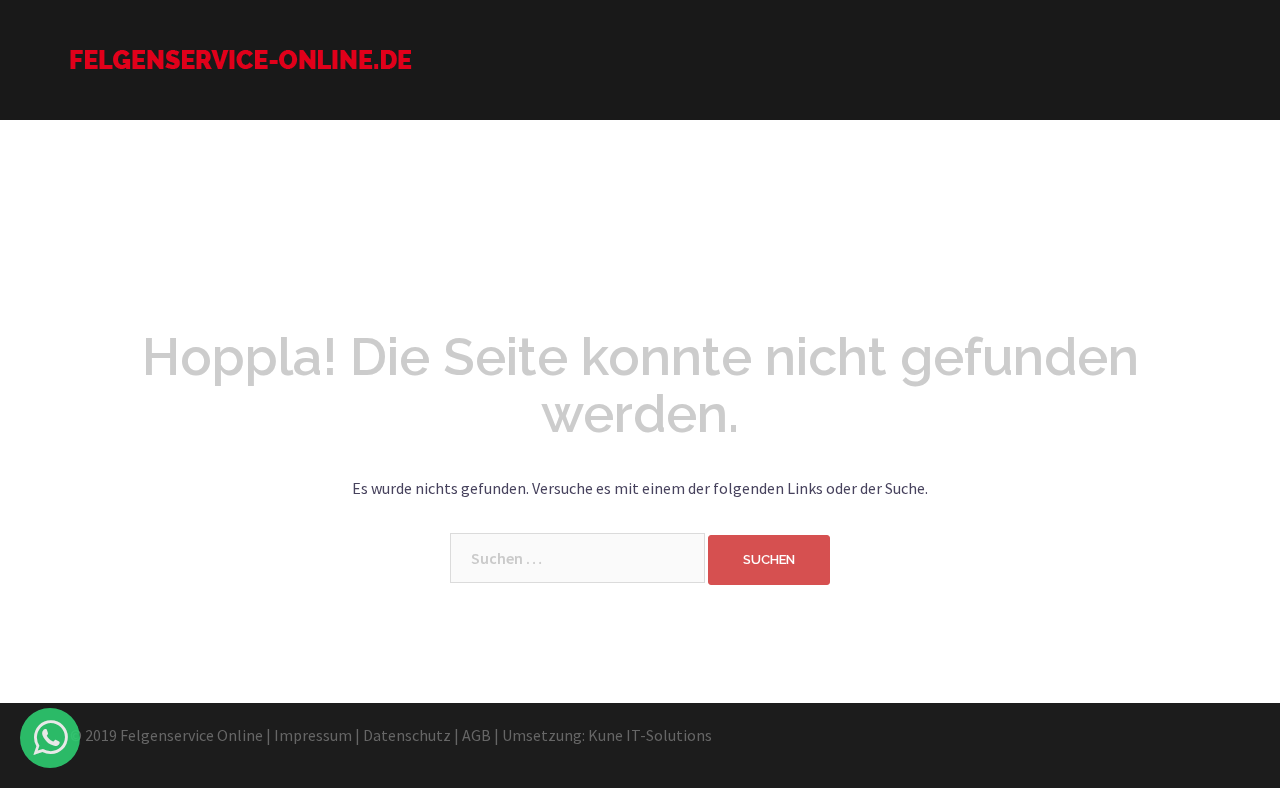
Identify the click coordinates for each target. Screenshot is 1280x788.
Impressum (313, 735)
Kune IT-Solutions (650, 735)
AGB (476, 735)
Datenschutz (407, 735)
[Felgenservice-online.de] (241, 58)
